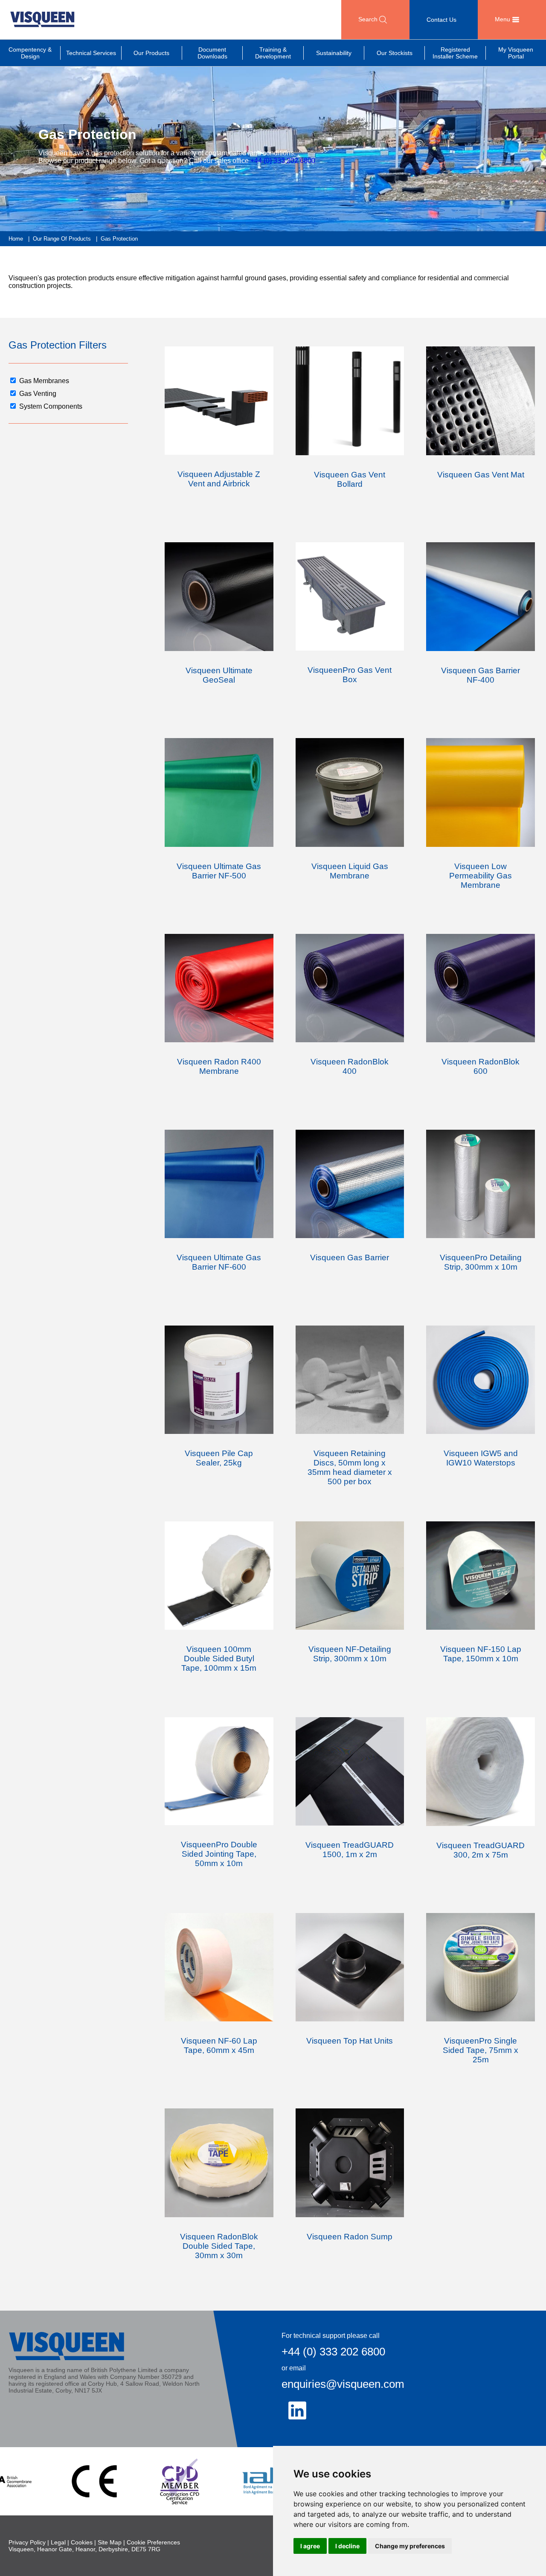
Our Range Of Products (62, 239)
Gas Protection (119, 239)
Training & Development (273, 53)
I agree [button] (310, 2546)
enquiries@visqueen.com (343, 2384)
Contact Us (441, 20)
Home (16, 239)
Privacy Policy (27, 2542)
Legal (58, 2542)
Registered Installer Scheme (455, 53)
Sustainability (334, 53)
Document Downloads (212, 53)
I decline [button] (347, 2546)
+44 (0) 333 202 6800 (283, 161)
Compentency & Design (30, 53)
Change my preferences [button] (410, 2546)
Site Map (110, 2542)
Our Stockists (395, 53)
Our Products (151, 53)
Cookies (82, 2542)
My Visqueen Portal (516, 53)
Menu (503, 19)
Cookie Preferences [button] (153, 2542)
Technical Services (91, 53)
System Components (51, 406)
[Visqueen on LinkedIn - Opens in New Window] (297, 2410)
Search (369, 19)
